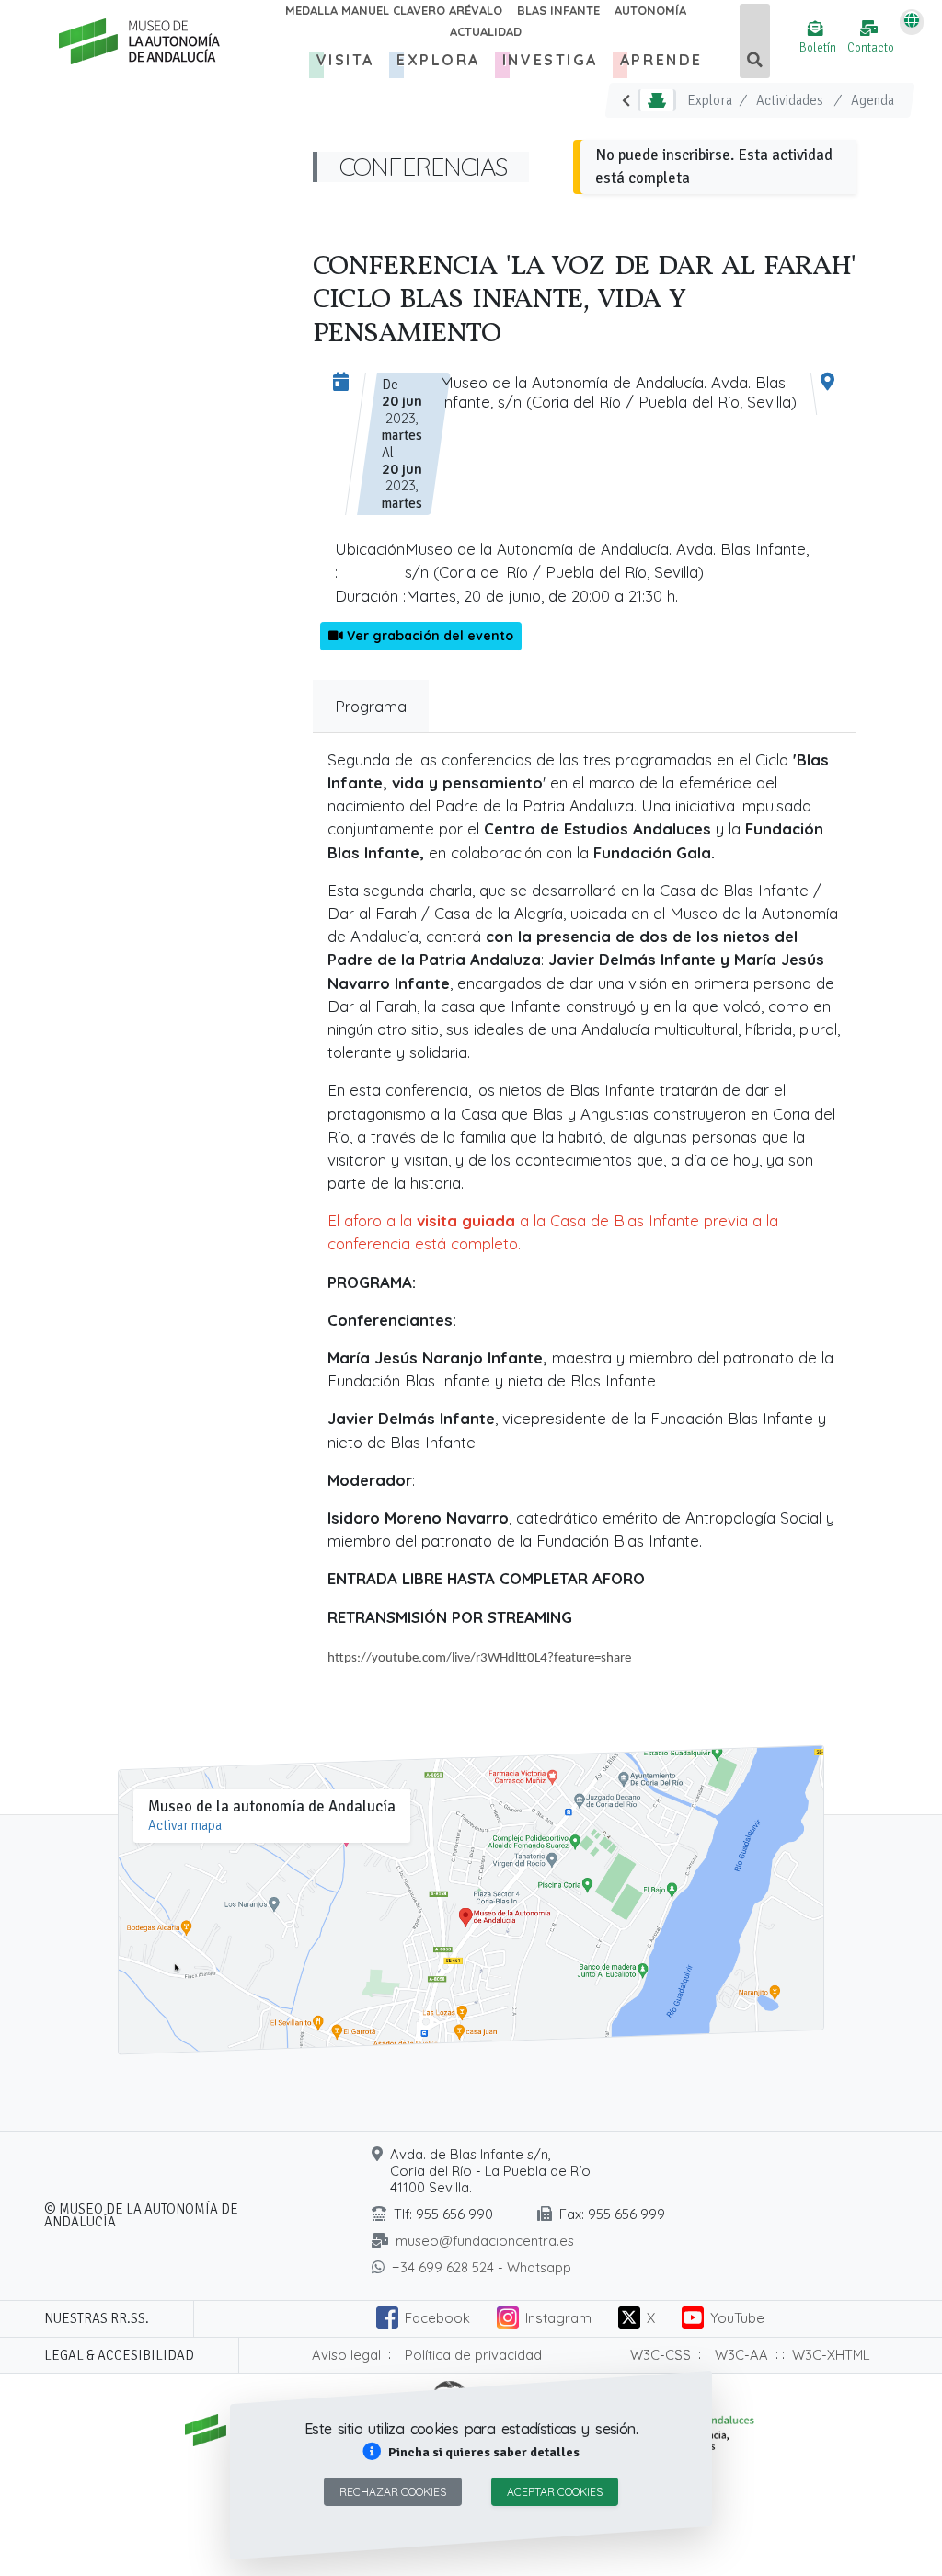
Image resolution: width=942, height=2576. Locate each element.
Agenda (873, 100)
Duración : (370, 596)
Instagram (558, 2318)
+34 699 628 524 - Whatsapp (482, 2267)
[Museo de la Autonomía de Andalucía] (134, 41)
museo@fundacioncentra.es (485, 2241)
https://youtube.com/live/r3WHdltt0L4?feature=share (479, 1658)
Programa (371, 706)
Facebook (437, 2318)
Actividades (790, 100)
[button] (471, 2452)
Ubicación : (370, 560)
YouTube (737, 2318)
